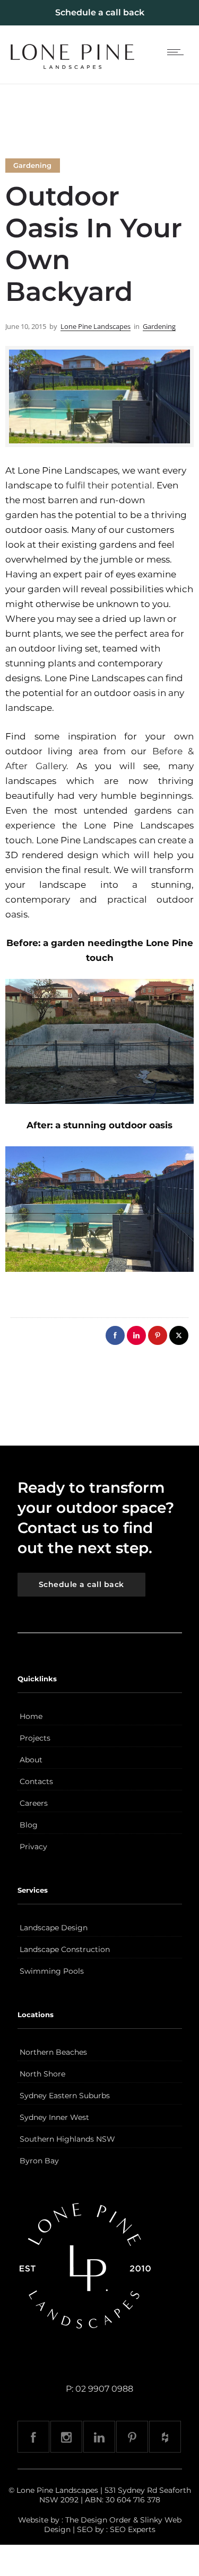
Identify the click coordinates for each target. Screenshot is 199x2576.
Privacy (33, 1847)
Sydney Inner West (54, 2117)
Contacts (36, 1781)
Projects (35, 1738)
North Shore (42, 2074)
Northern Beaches (53, 2052)
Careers (34, 1803)
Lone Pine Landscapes (96, 326)
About (31, 1760)
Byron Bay (39, 2161)
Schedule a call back (100, 12)
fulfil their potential (109, 485)
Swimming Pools (52, 1971)
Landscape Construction (65, 1949)
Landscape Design (54, 1928)
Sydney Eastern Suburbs (65, 2096)
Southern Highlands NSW (67, 2139)
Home (31, 1716)
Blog (29, 1825)
